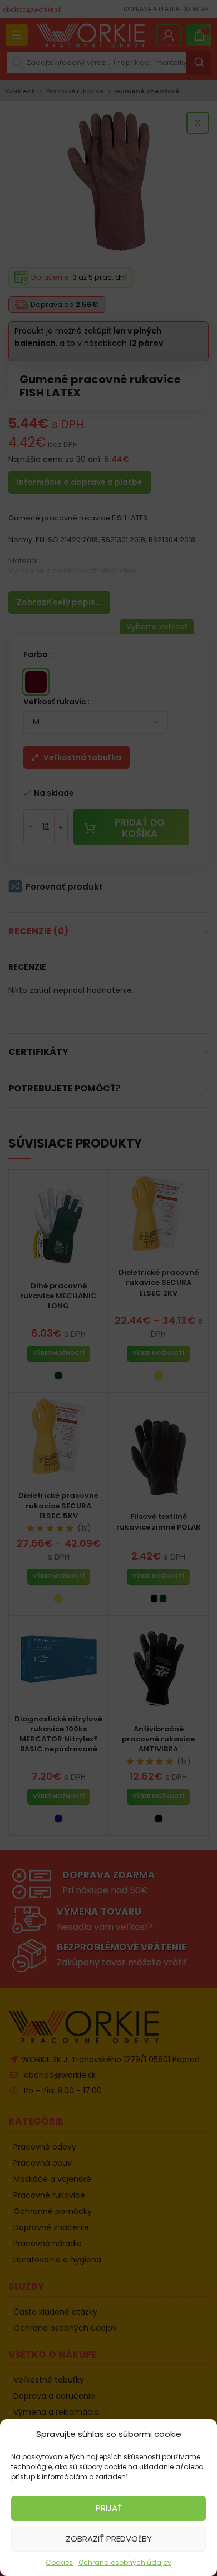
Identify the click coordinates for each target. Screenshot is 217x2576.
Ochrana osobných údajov (125, 2562)
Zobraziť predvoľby (109, 2538)
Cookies (59, 2562)
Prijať (109, 2508)
